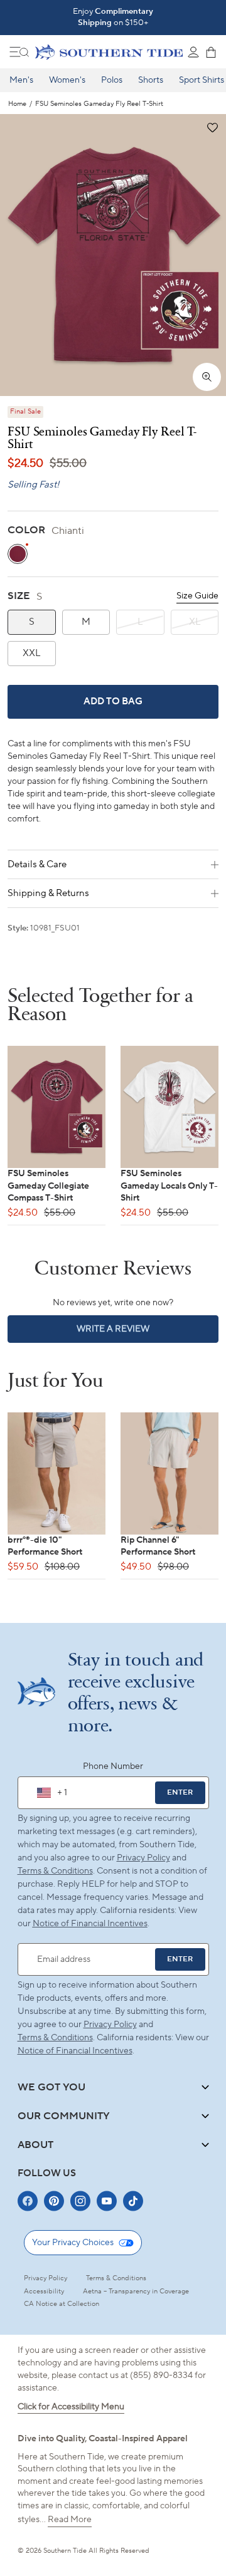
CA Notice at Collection (62, 2304)
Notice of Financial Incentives (75, 2051)
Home (17, 104)
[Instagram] (80, 2201)
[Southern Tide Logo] (109, 52)
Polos (112, 80)
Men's (21, 80)
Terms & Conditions (55, 1871)
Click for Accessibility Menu (71, 2407)
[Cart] (211, 52)
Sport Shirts (202, 80)
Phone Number (113, 1766)
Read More (70, 2520)
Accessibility (44, 2292)
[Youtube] (107, 2201)
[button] (212, 128)
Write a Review (135, 1333)
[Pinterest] (54, 2201)
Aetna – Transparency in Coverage (136, 2292)
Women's (67, 80)
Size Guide (197, 596)
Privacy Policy (143, 1858)
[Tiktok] (133, 2201)
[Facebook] (28, 2201)
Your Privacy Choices (73, 2243)
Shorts (151, 80)
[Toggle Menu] (19, 52)
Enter (180, 1792)
